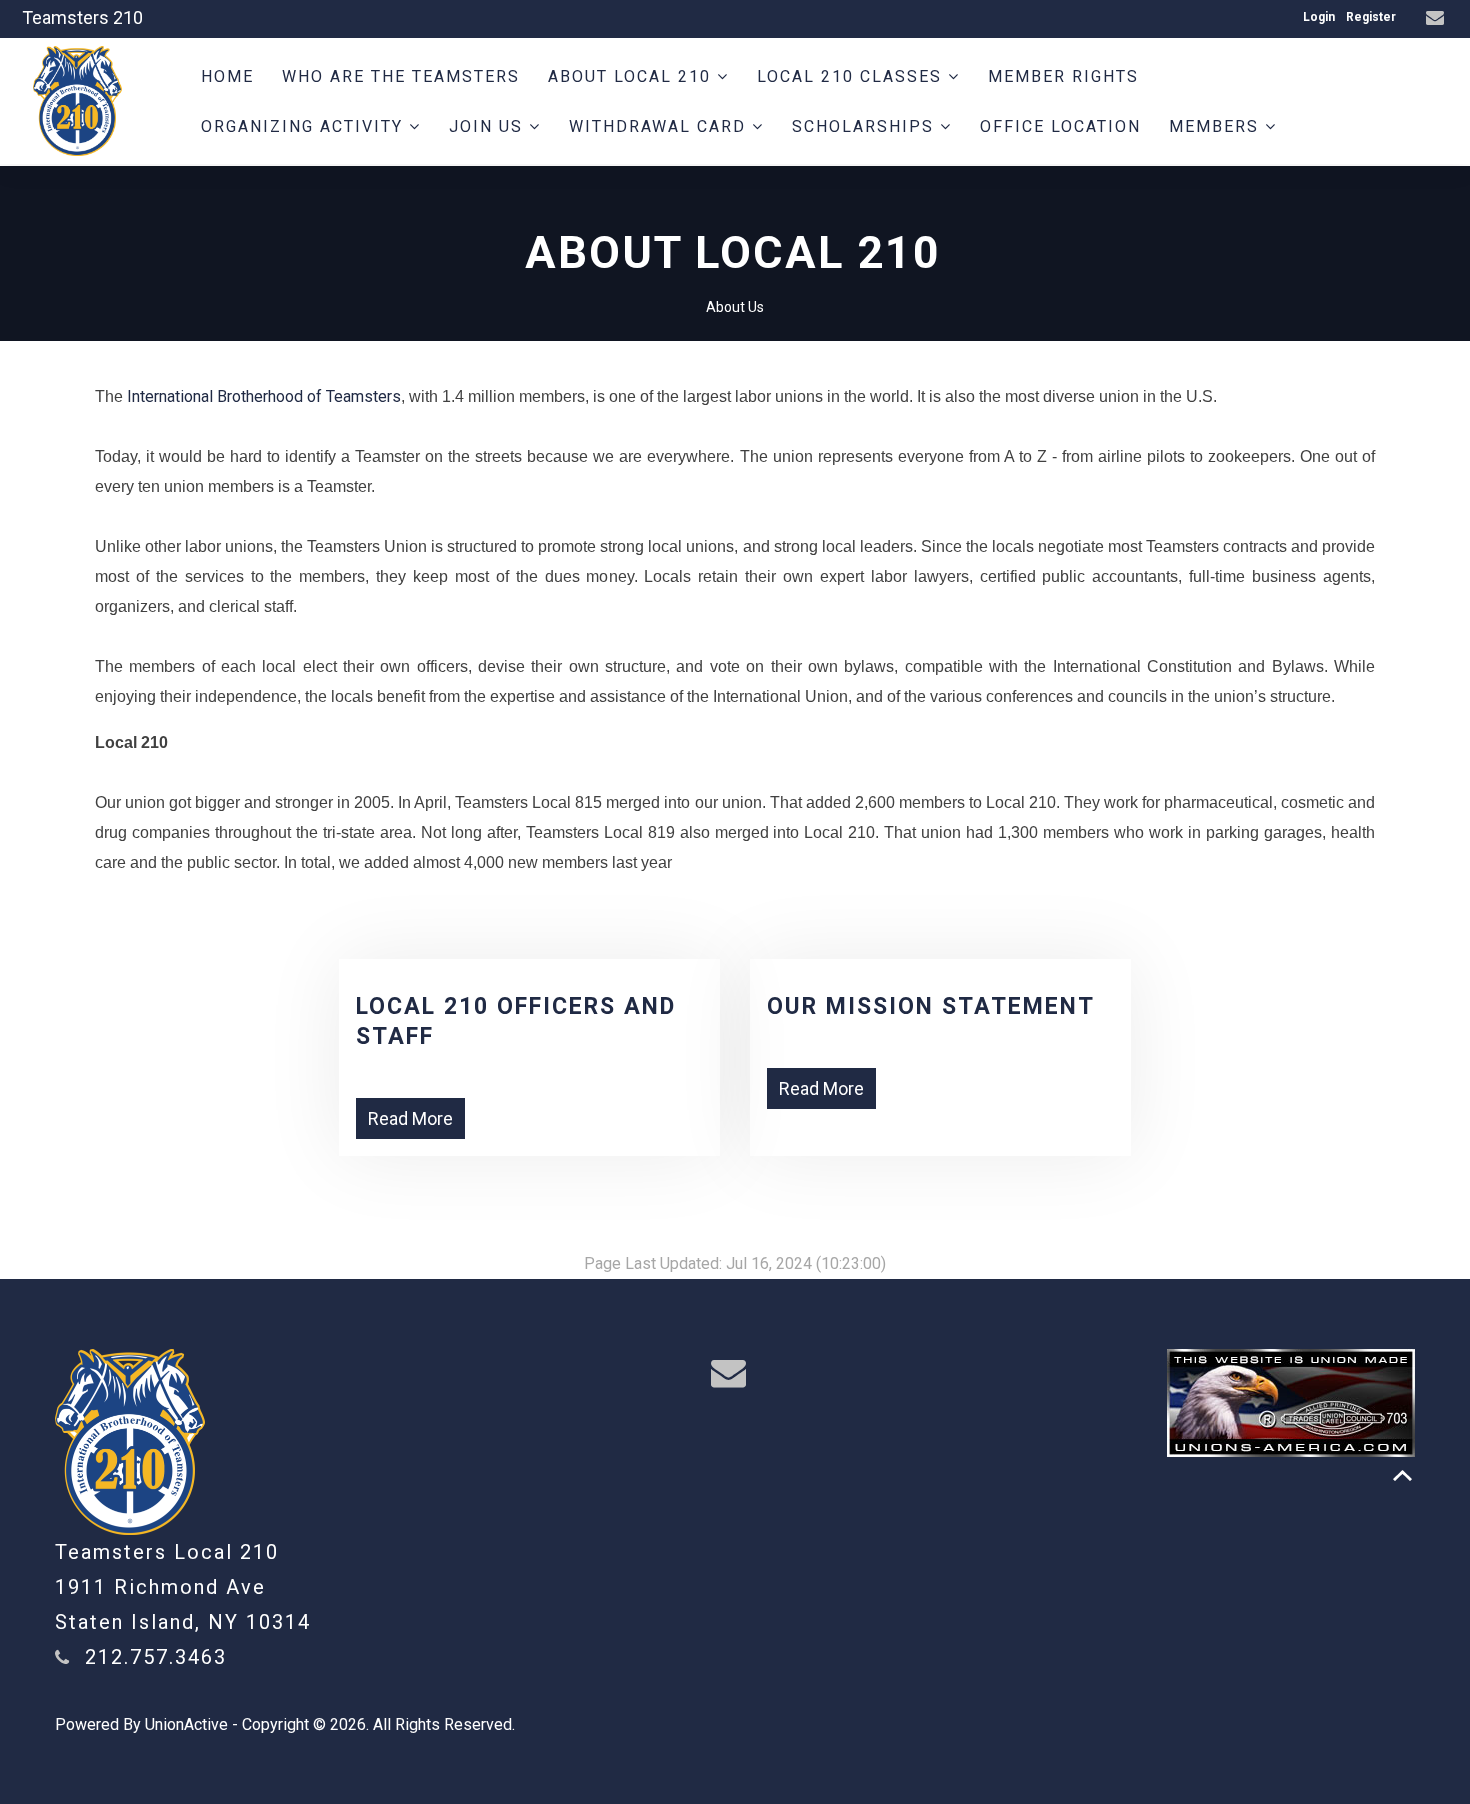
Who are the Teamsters (401, 76)
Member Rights (1063, 76)
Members (1217, 126)
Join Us (489, 126)
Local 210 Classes (852, 76)
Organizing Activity (305, 126)
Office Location (1060, 126)
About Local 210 (632, 76)
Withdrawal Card (660, 126)
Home (227, 76)
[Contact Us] (1437, 18)
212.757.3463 (156, 1657)
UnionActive (186, 1724)
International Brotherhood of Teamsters (264, 396)
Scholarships (866, 126)
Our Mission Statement (931, 1006)
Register (1371, 17)
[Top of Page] (1402, 1475)
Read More (410, 1118)
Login (1319, 17)
